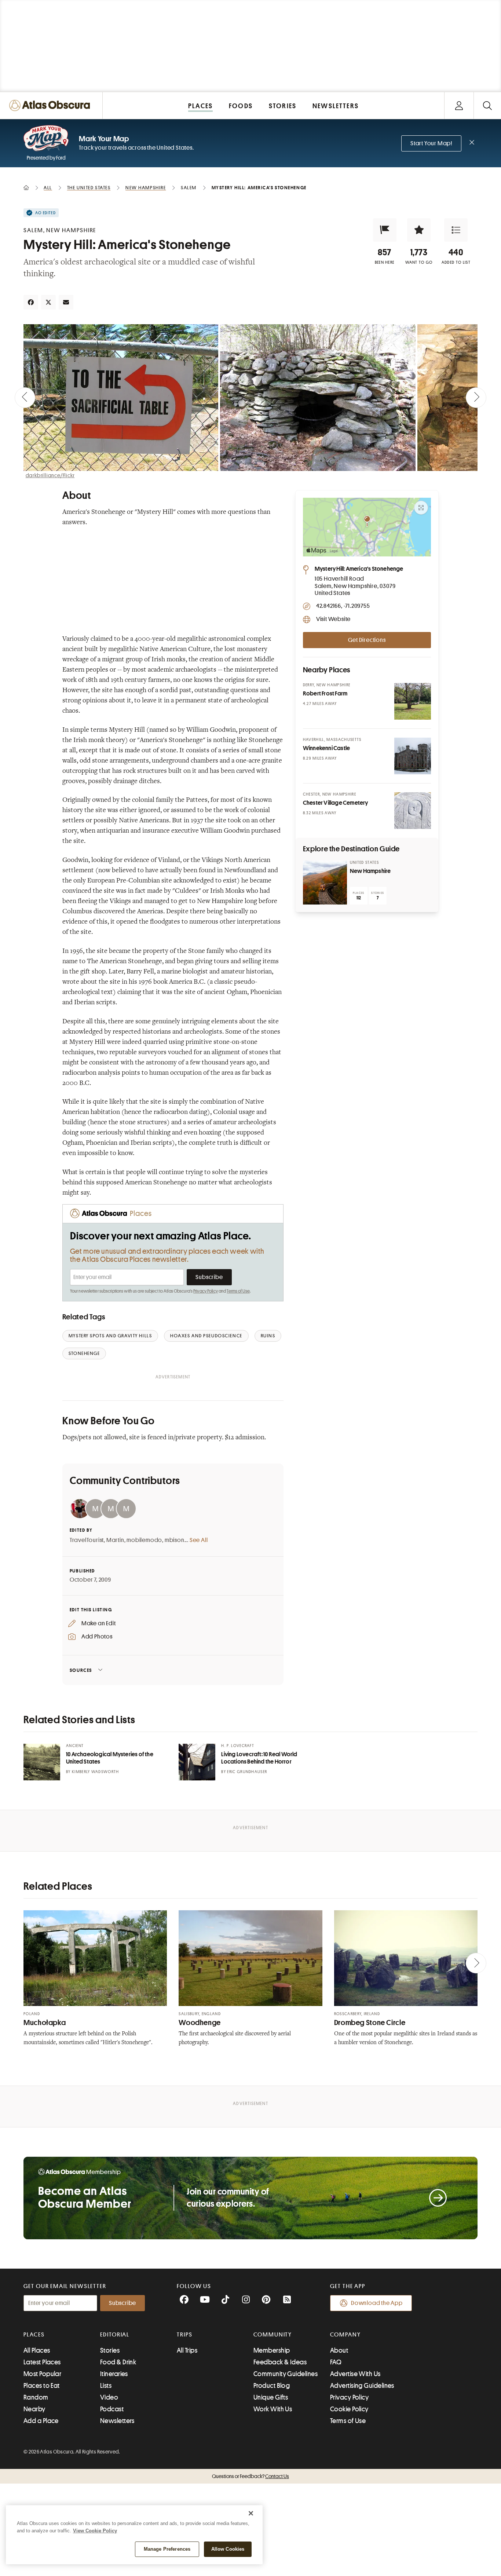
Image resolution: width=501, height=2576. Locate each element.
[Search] (487, 105)
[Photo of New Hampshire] (325, 883)
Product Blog (272, 2386)
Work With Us (273, 2409)
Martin (115, 1540)
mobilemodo (144, 1540)
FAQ (336, 2362)
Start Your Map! (431, 143)
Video (109, 2397)
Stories (110, 2350)
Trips (185, 2335)
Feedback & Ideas (280, 2362)
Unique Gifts (271, 2397)
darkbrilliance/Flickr (50, 475)
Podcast (112, 2409)
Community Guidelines (286, 2374)
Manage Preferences (167, 2549)
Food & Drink (118, 2362)
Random (36, 2397)
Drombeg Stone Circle (370, 2023)
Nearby (34, 2409)
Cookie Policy (349, 2409)
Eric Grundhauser (247, 1772)
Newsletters (117, 2421)
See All (199, 1540)
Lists (106, 2386)
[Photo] (413, 701)
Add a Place (41, 2421)
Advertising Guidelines (362, 2386)
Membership (272, 2350)
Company (345, 2335)
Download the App (377, 2303)
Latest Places (42, 2362)
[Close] (251, 2513)
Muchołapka (45, 2023)
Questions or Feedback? (251, 2476)
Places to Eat (42, 2386)
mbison (175, 1540)
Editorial (115, 2335)
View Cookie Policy (95, 2531)
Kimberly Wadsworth (96, 1772)
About (339, 2350)
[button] (385, 230)
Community (273, 2335)
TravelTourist (87, 1540)
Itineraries (114, 2374)
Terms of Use (238, 1291)
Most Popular (42, 2374)
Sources (81, 1670)
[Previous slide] (25, 398)
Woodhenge (200, 2023)
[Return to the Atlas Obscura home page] (51, 105)
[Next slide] (476, 398)
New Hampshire (370, 871)
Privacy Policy (206, 1291)
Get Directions (367, 640)
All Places (37, 2350)
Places (34, 2335)
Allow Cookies (228, 2549)
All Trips (187, 2350)
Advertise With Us (355, 2374)
